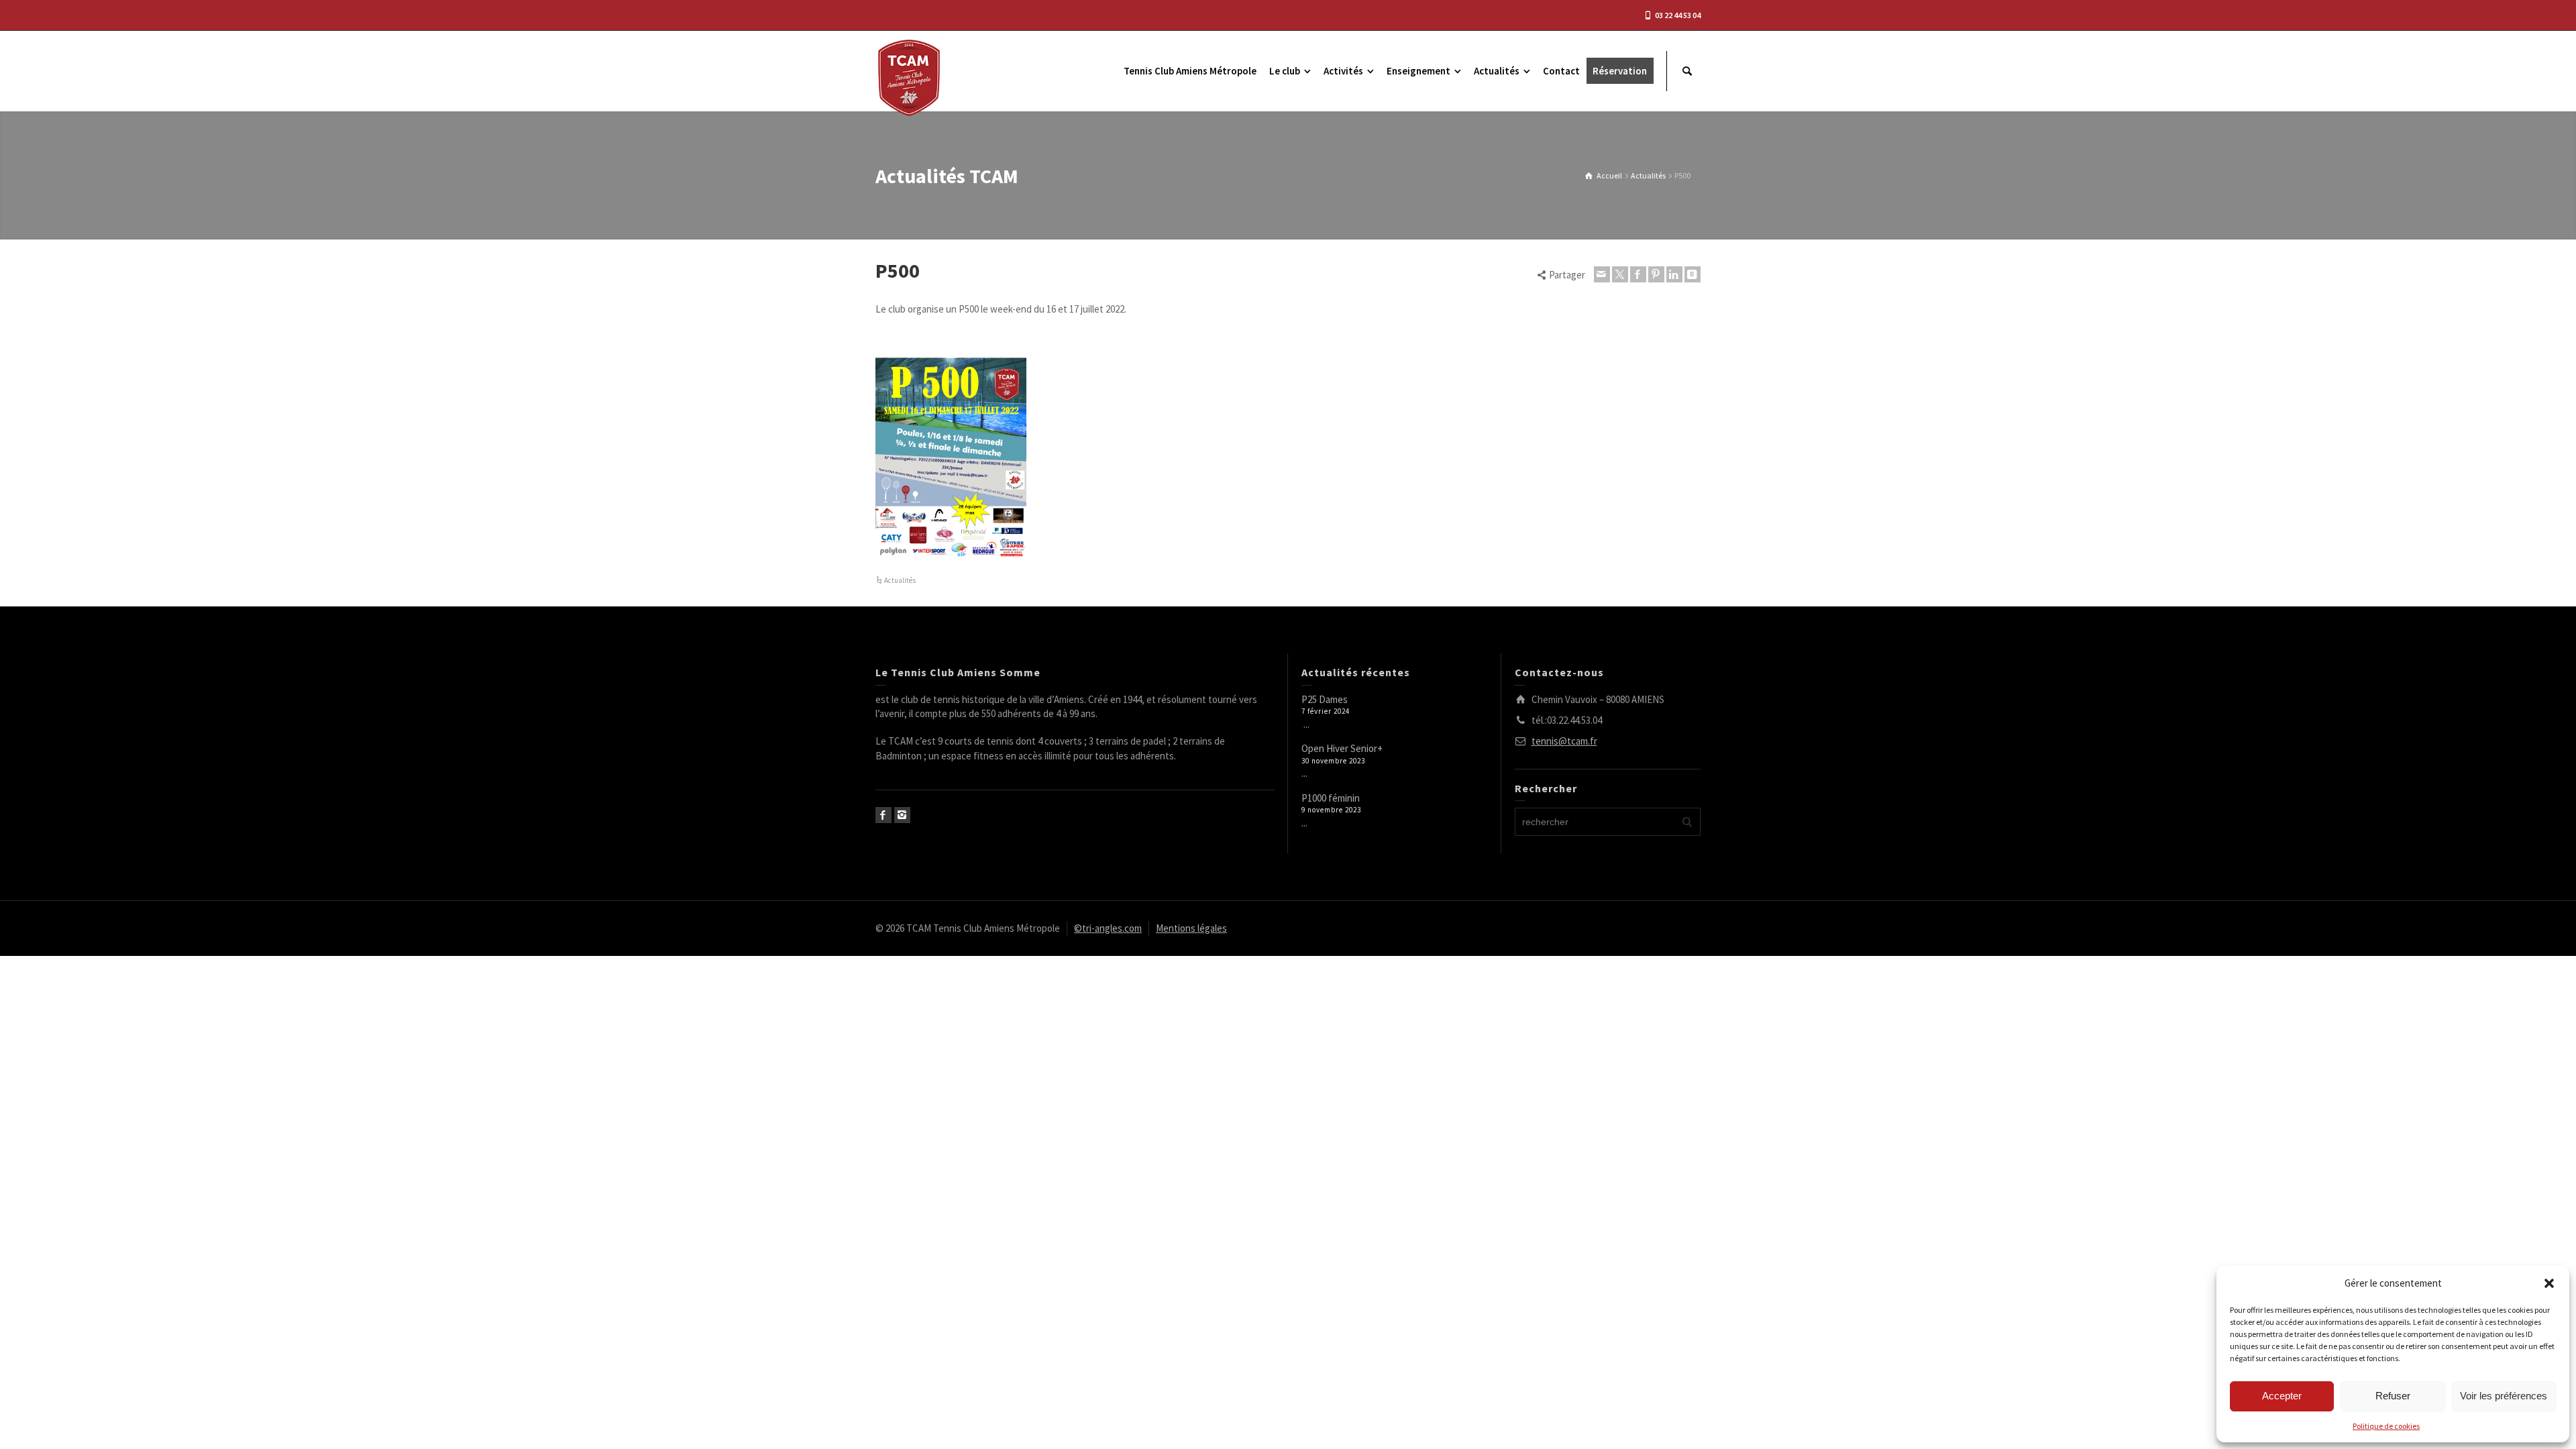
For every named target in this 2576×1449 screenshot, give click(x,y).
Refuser (2393, 1396)
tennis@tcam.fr (1564, 741)
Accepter (2282, 1396)
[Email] (1602, 274)
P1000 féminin (1331, 798)
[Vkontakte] (1693, 274)
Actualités (900, 580)
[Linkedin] (1674, 274)
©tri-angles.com (1108, 928)
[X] (1620, 274)
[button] (2549, 1283)
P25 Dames (1325, 699)
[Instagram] (902, 815)
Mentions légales (1191, 928)
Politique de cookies (2386, 1426)
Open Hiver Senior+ (1342, 748)
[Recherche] (1687, 71)
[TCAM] (909, 77)
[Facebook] (1638, 274)
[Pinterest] (1656, 274)
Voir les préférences (2504, 1396)
